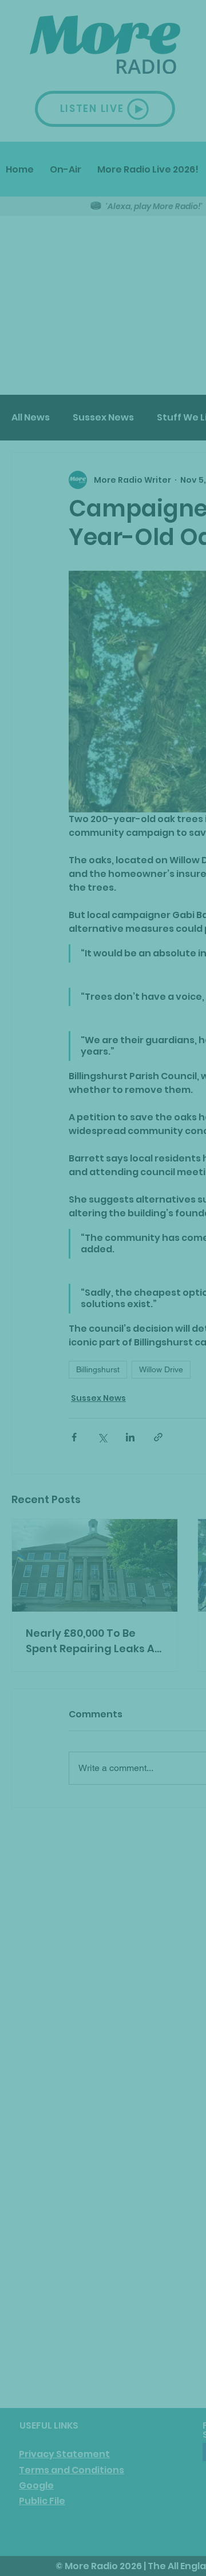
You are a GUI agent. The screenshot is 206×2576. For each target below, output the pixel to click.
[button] (152, 1394)
